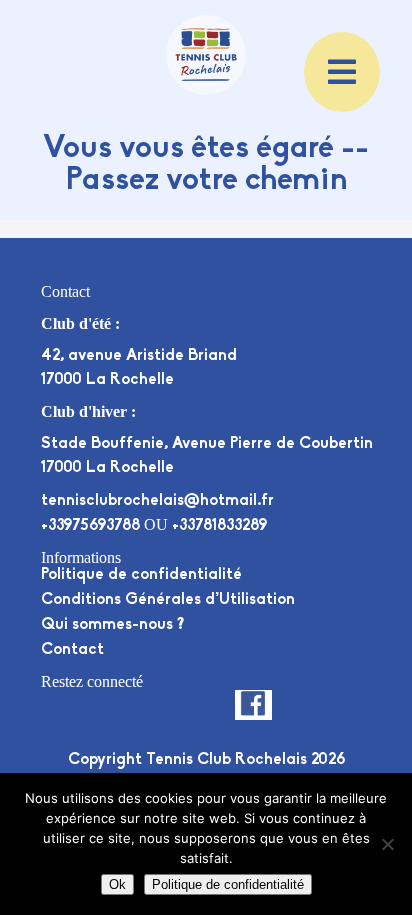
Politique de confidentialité (141, 575)
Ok (117, 884)
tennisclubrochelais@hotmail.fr (157, 501)
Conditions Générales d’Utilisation (168, 600)
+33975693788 (90, 526)
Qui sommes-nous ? (112, 625)
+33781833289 (219, 526)
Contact (72, 650)
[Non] (387, 844)
